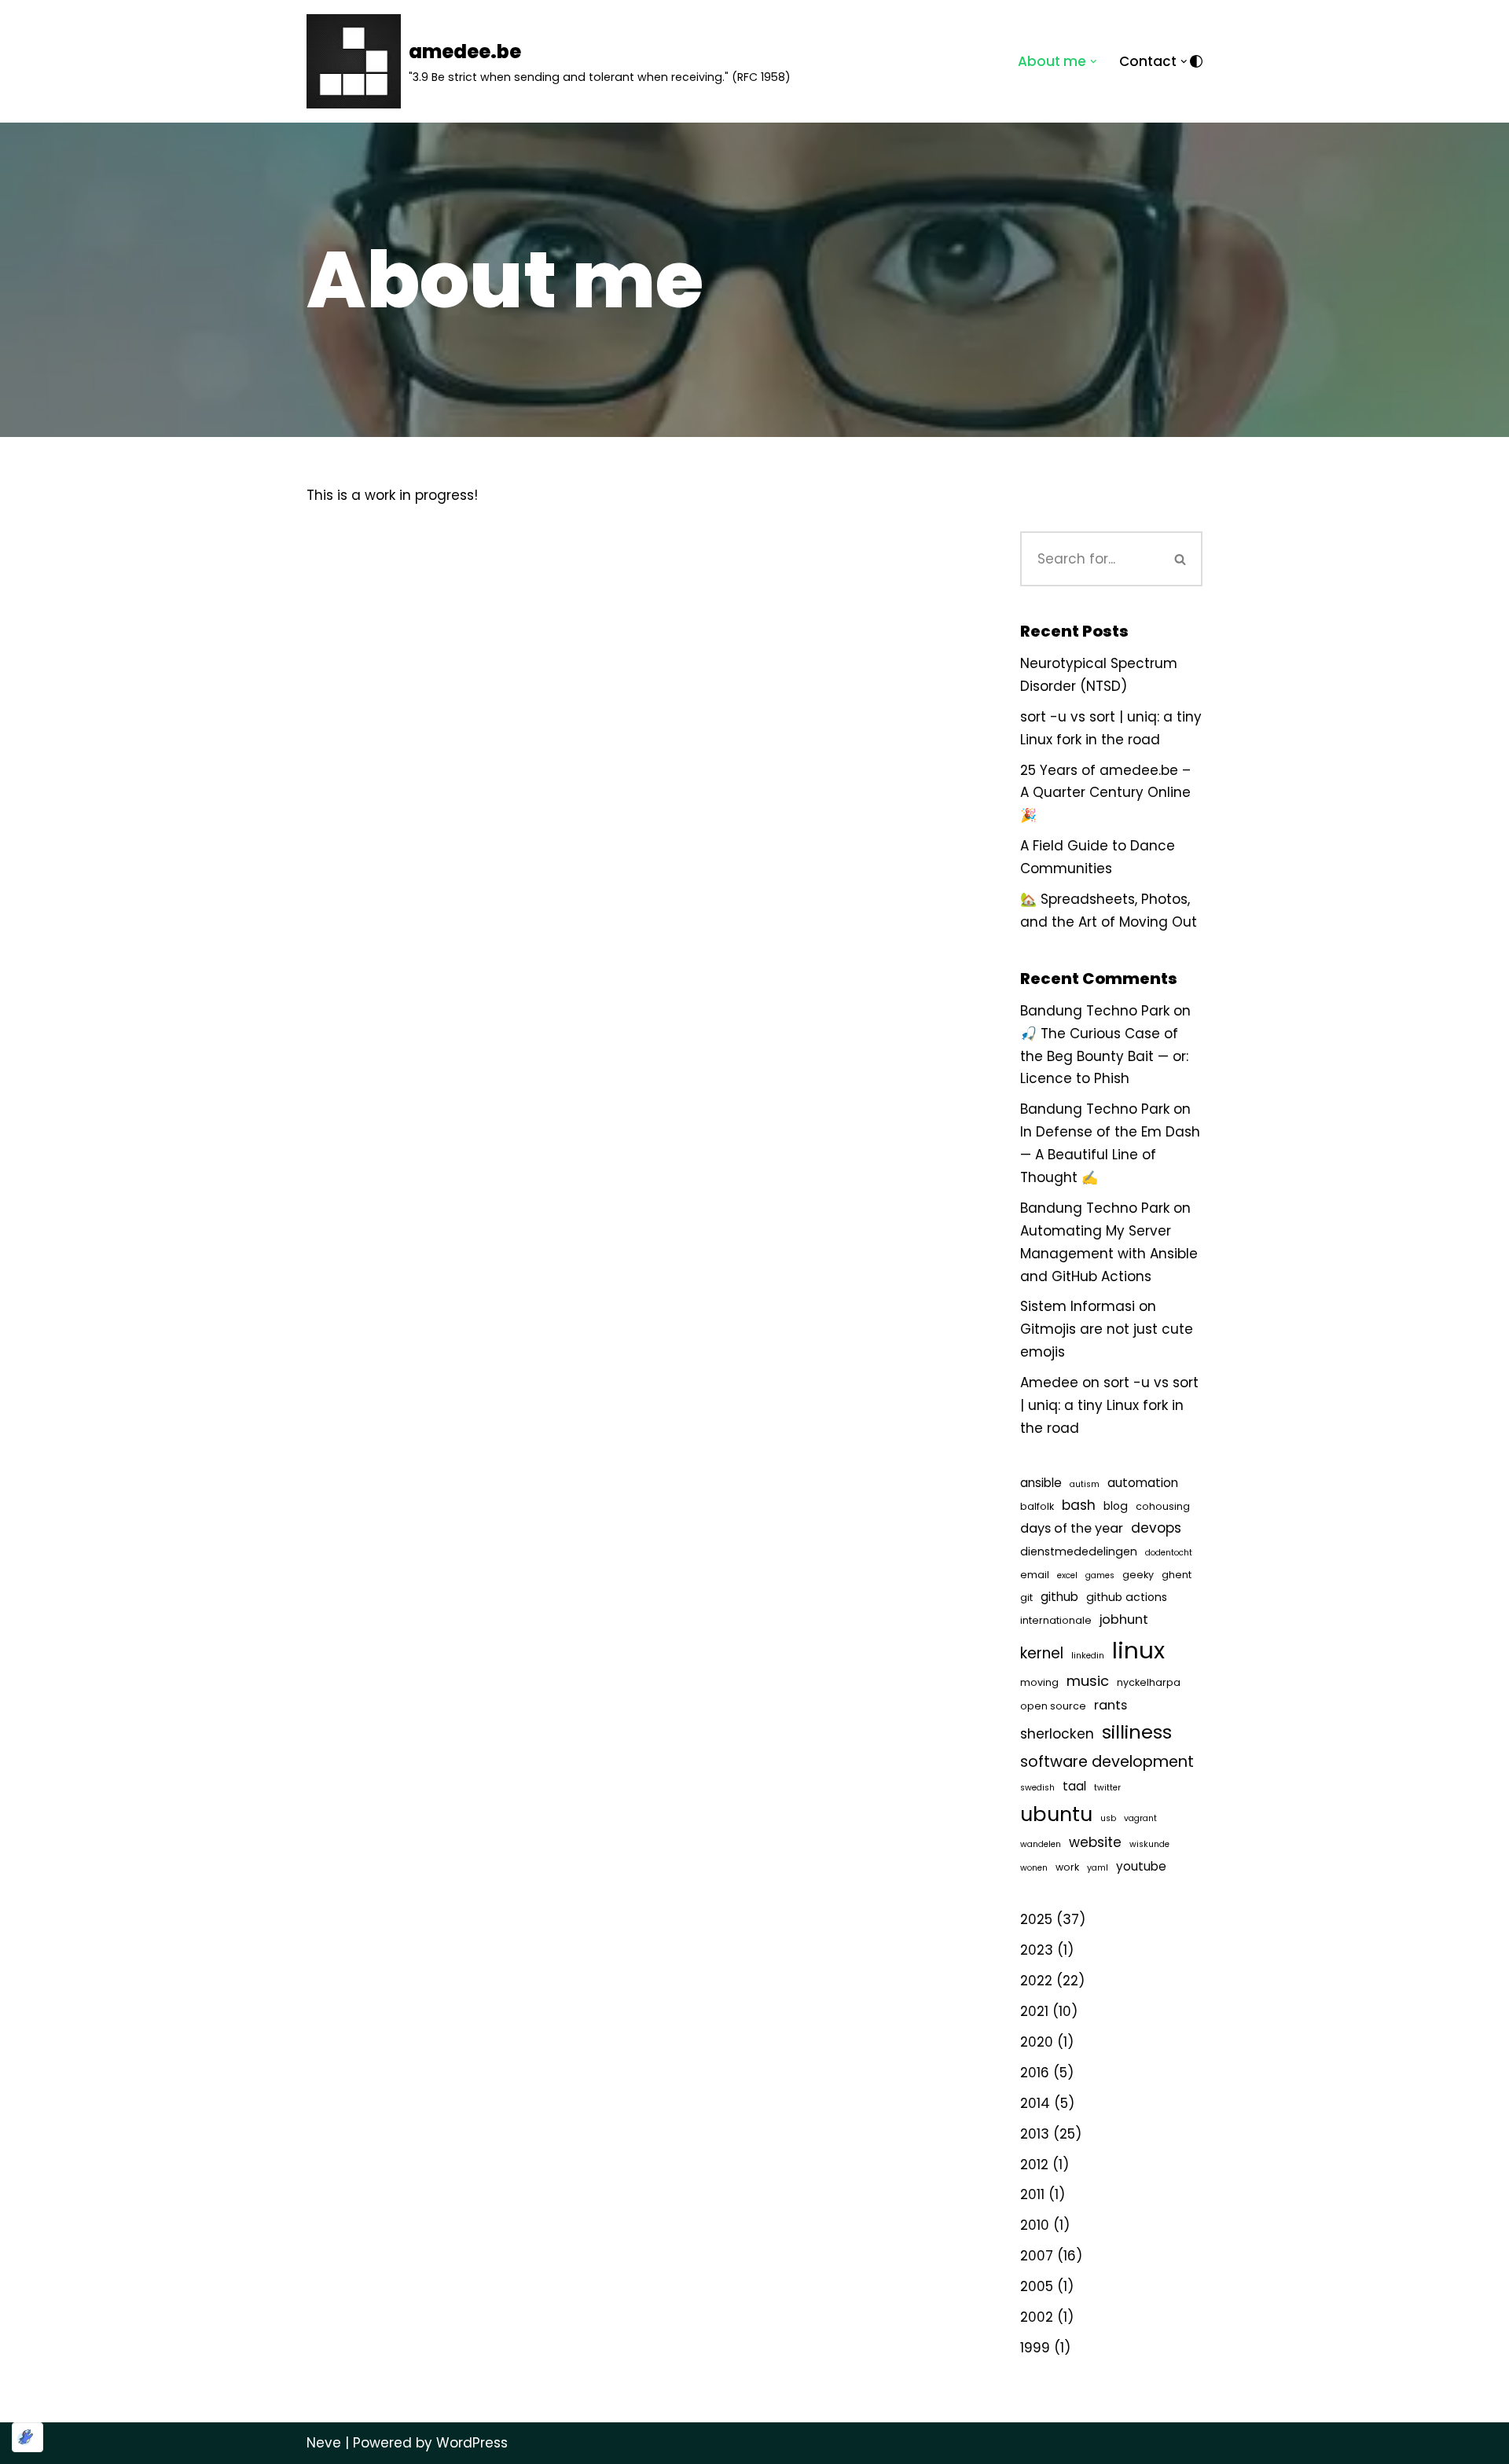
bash (1079, 1505)
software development (1107, 1761)
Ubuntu (1056, 1814)
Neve (324, 2443)
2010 (1035, 2225)
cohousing (1163, 1506)
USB (1108, 1818)
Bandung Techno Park (1095, 1011)
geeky (1138, 1575)
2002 (1037, 2317)
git (1026, 1597)
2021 (1034, 2011)
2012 (1034, 2165)
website (1095, 1842)
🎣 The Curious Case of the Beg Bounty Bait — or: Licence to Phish (1104, 1056)
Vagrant (1140, 1818)
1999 (1035, 2348)
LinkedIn (1088, 1656)
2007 (1037, 2256)
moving (1039, 1682)
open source (1053, 1706)
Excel (1067, 1575)
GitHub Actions (1127, 1597)
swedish (1037, 1788)
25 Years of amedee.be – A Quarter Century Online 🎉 (1105, 793)
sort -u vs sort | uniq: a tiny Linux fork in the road (1109, 1405)
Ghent (1177, 1575)
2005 (1037, 2286)
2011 (1032, 2194)
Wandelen (1041, 1844)
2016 (1035, 2073)
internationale (1056, 1620)
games (1100, 1575)
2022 (1036, 1981)
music (1088, 1681)
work (1067, 1867)
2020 (1037, 2042)
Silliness (1137, 1732)
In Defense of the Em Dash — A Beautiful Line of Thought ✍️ (1110, 1155)
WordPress (472, 2443)
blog (1116, 1506)
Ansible (1041, 1483)
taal (1074, 1786)
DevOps (1156, 1528)
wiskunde (1149, 1844)
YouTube (1141, 1866)
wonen (1034, 1868)
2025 (1036, 1919)
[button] (1094, 62)
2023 (1037, 1950)
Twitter (1107, 1788)
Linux (1138, 1650)
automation (1143, 1483)
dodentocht (1169, 1553)
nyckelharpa (1149, 1682)
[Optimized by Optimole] (28, 2437)
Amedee (1049, 1383)
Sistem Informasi (1078, 1306)
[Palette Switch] (1196, 61)
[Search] (1180, 559)
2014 (1035, 2103)
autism (1085, 1484)
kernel (1042, 1653)
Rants (1111, 1705)
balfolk (1037, 1506)
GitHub (1059, 1597)
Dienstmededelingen (1079, 1551)
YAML (1098, 1868)
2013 (1035, 2134)
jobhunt (1124, 1619)
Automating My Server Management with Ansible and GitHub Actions (1109, 1254)
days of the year (1072, 1528)
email (1035, 1575)
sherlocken (1057, 1734)
